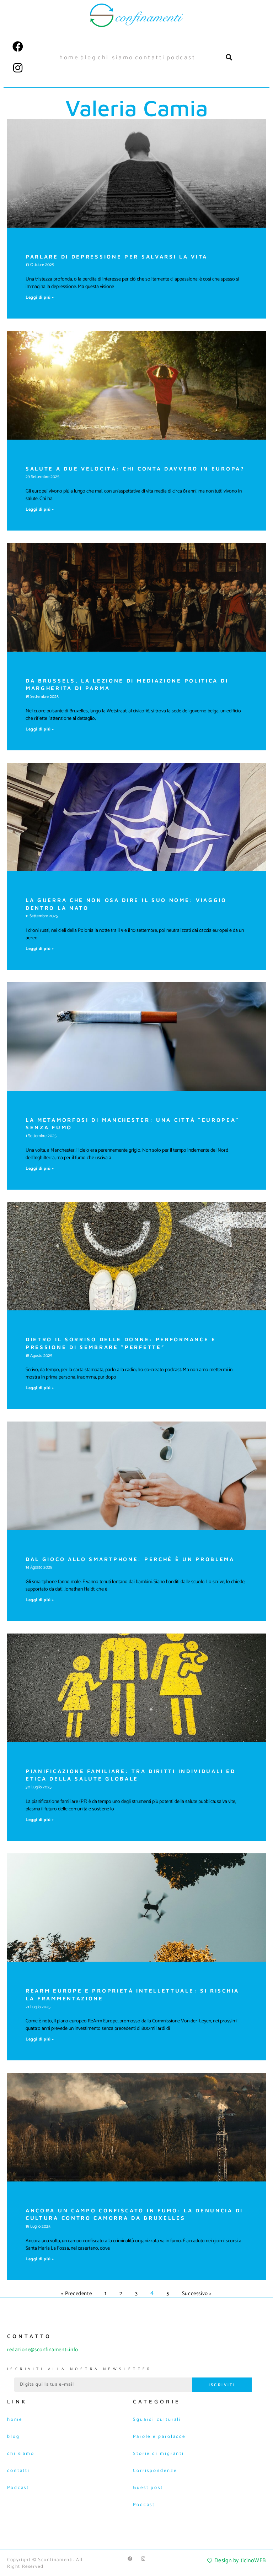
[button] (229, 57)
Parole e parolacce (159, 2437)
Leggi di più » (40, 297)
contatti (150, 57)
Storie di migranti (159, 2454)
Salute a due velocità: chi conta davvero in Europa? (135, 469)
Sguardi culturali (157, 2420)
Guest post (148, 2488)
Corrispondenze (155, 2471)
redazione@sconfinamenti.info (43, 2350)
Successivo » (197, 2294)
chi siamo (116, 57)
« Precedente (76, 2294)
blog (88, 57)
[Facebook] (18, 47)
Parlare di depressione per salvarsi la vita (117, 257)
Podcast (181, 57)
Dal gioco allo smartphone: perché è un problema (130, 1559)
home (69, 57)
